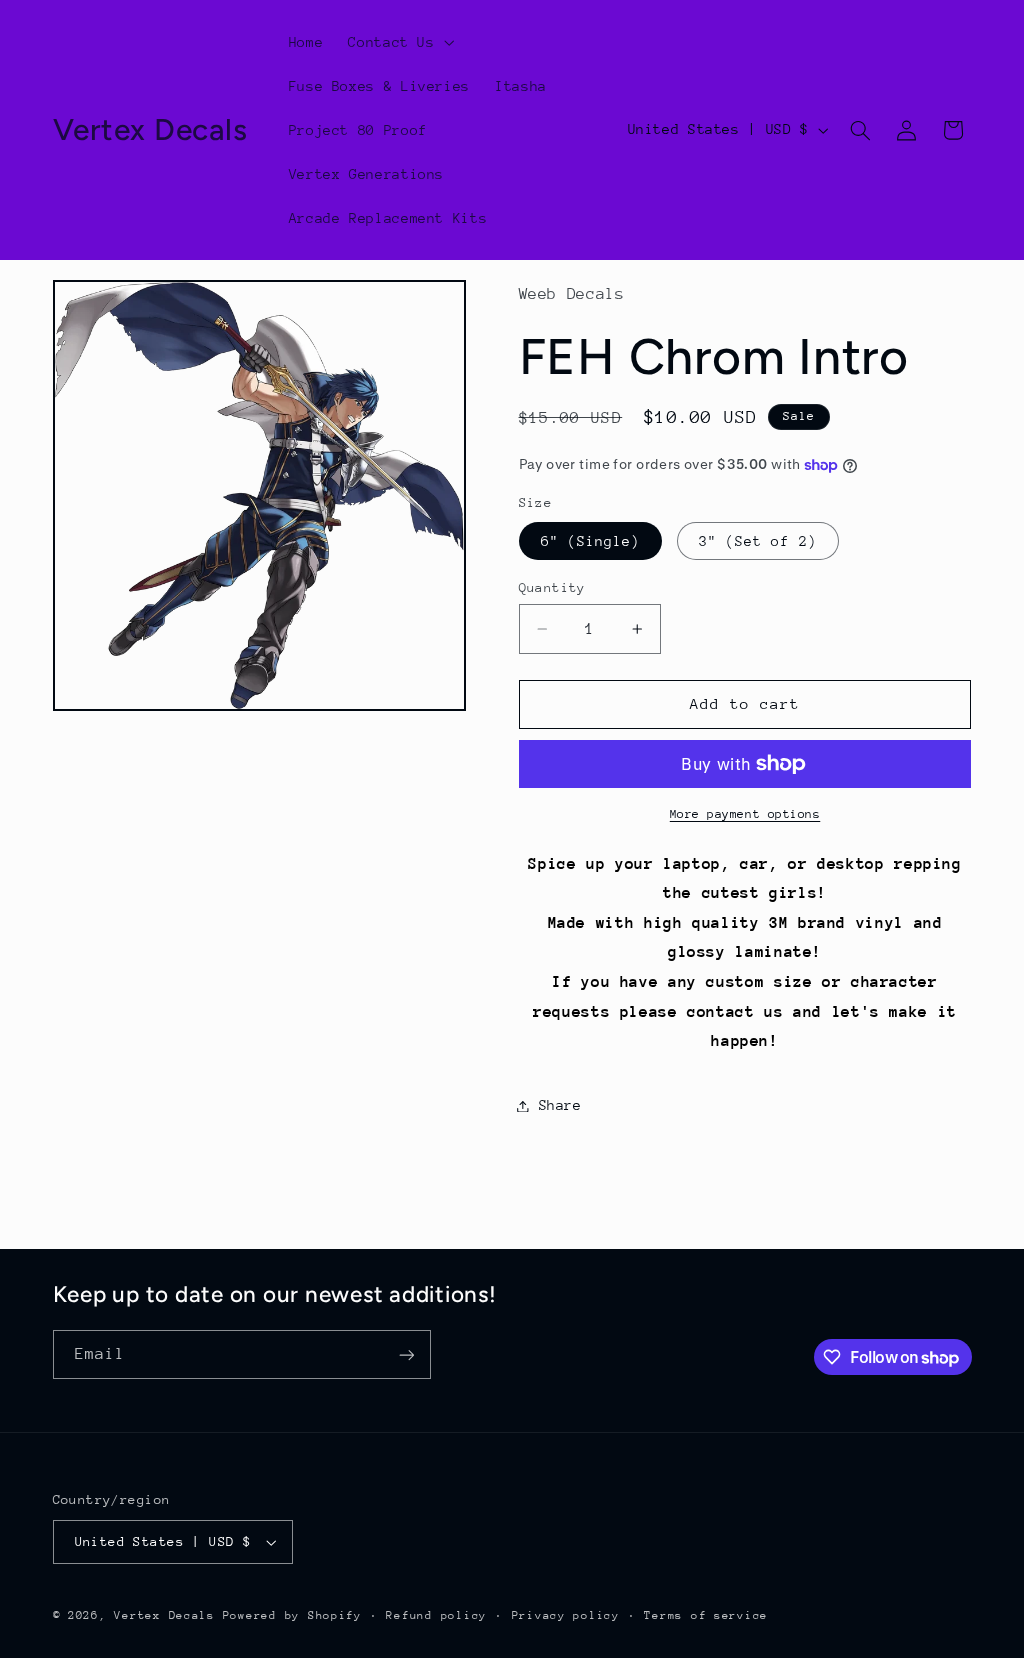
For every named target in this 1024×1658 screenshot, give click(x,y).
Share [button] (560, 1105)
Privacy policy (566, 1615)
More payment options (745, 814)
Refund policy (436, 1615)
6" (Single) (591, 541)
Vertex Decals (164, 1615)
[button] (399, 42)
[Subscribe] (406, 1354)
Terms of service (706, 1615)
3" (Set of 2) (758, 541)
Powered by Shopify (292, 1615)
